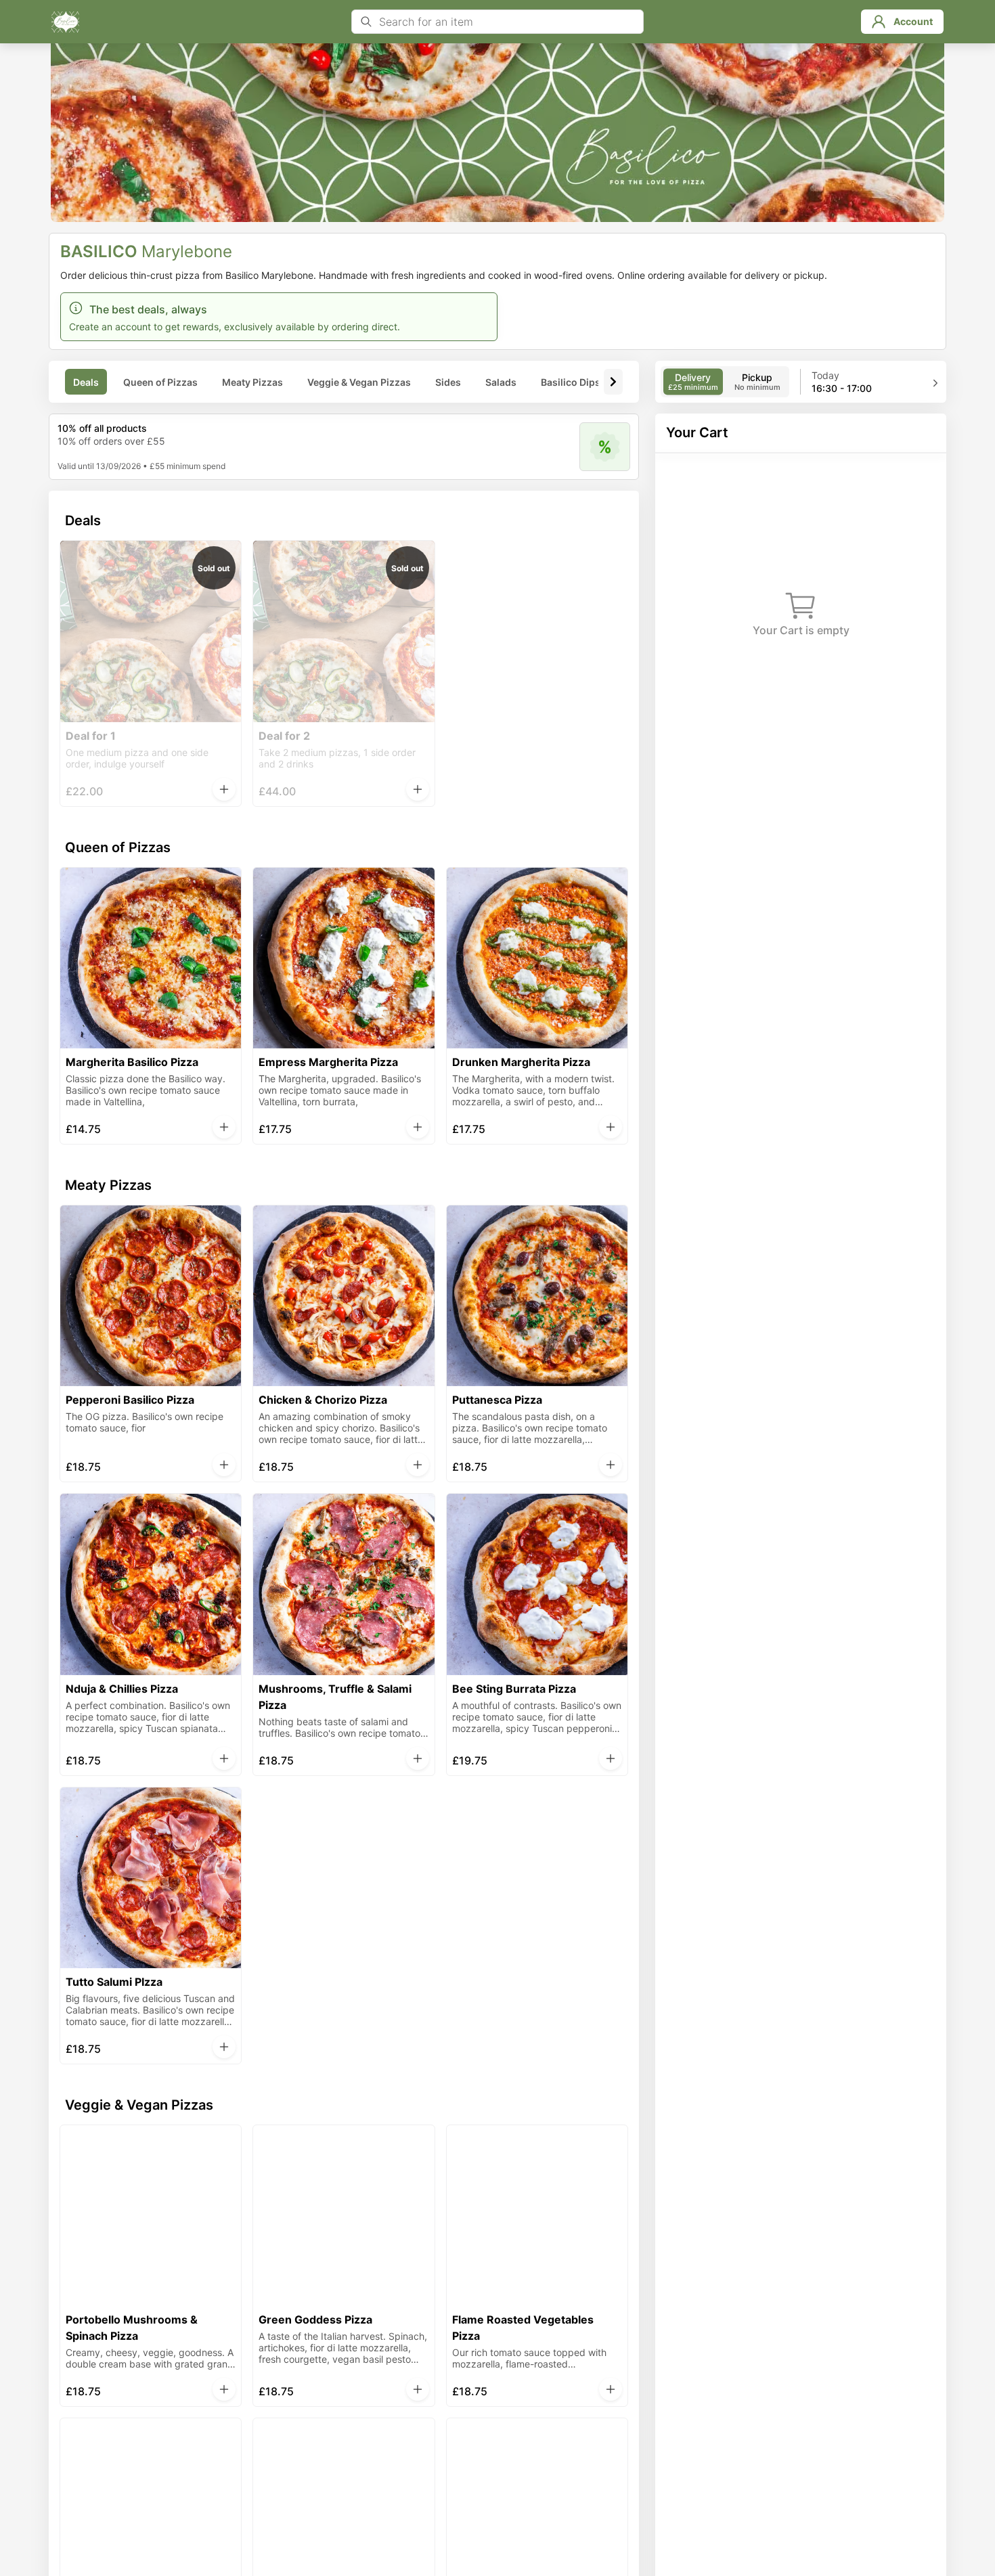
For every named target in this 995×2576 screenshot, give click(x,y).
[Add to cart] (224, 789)
